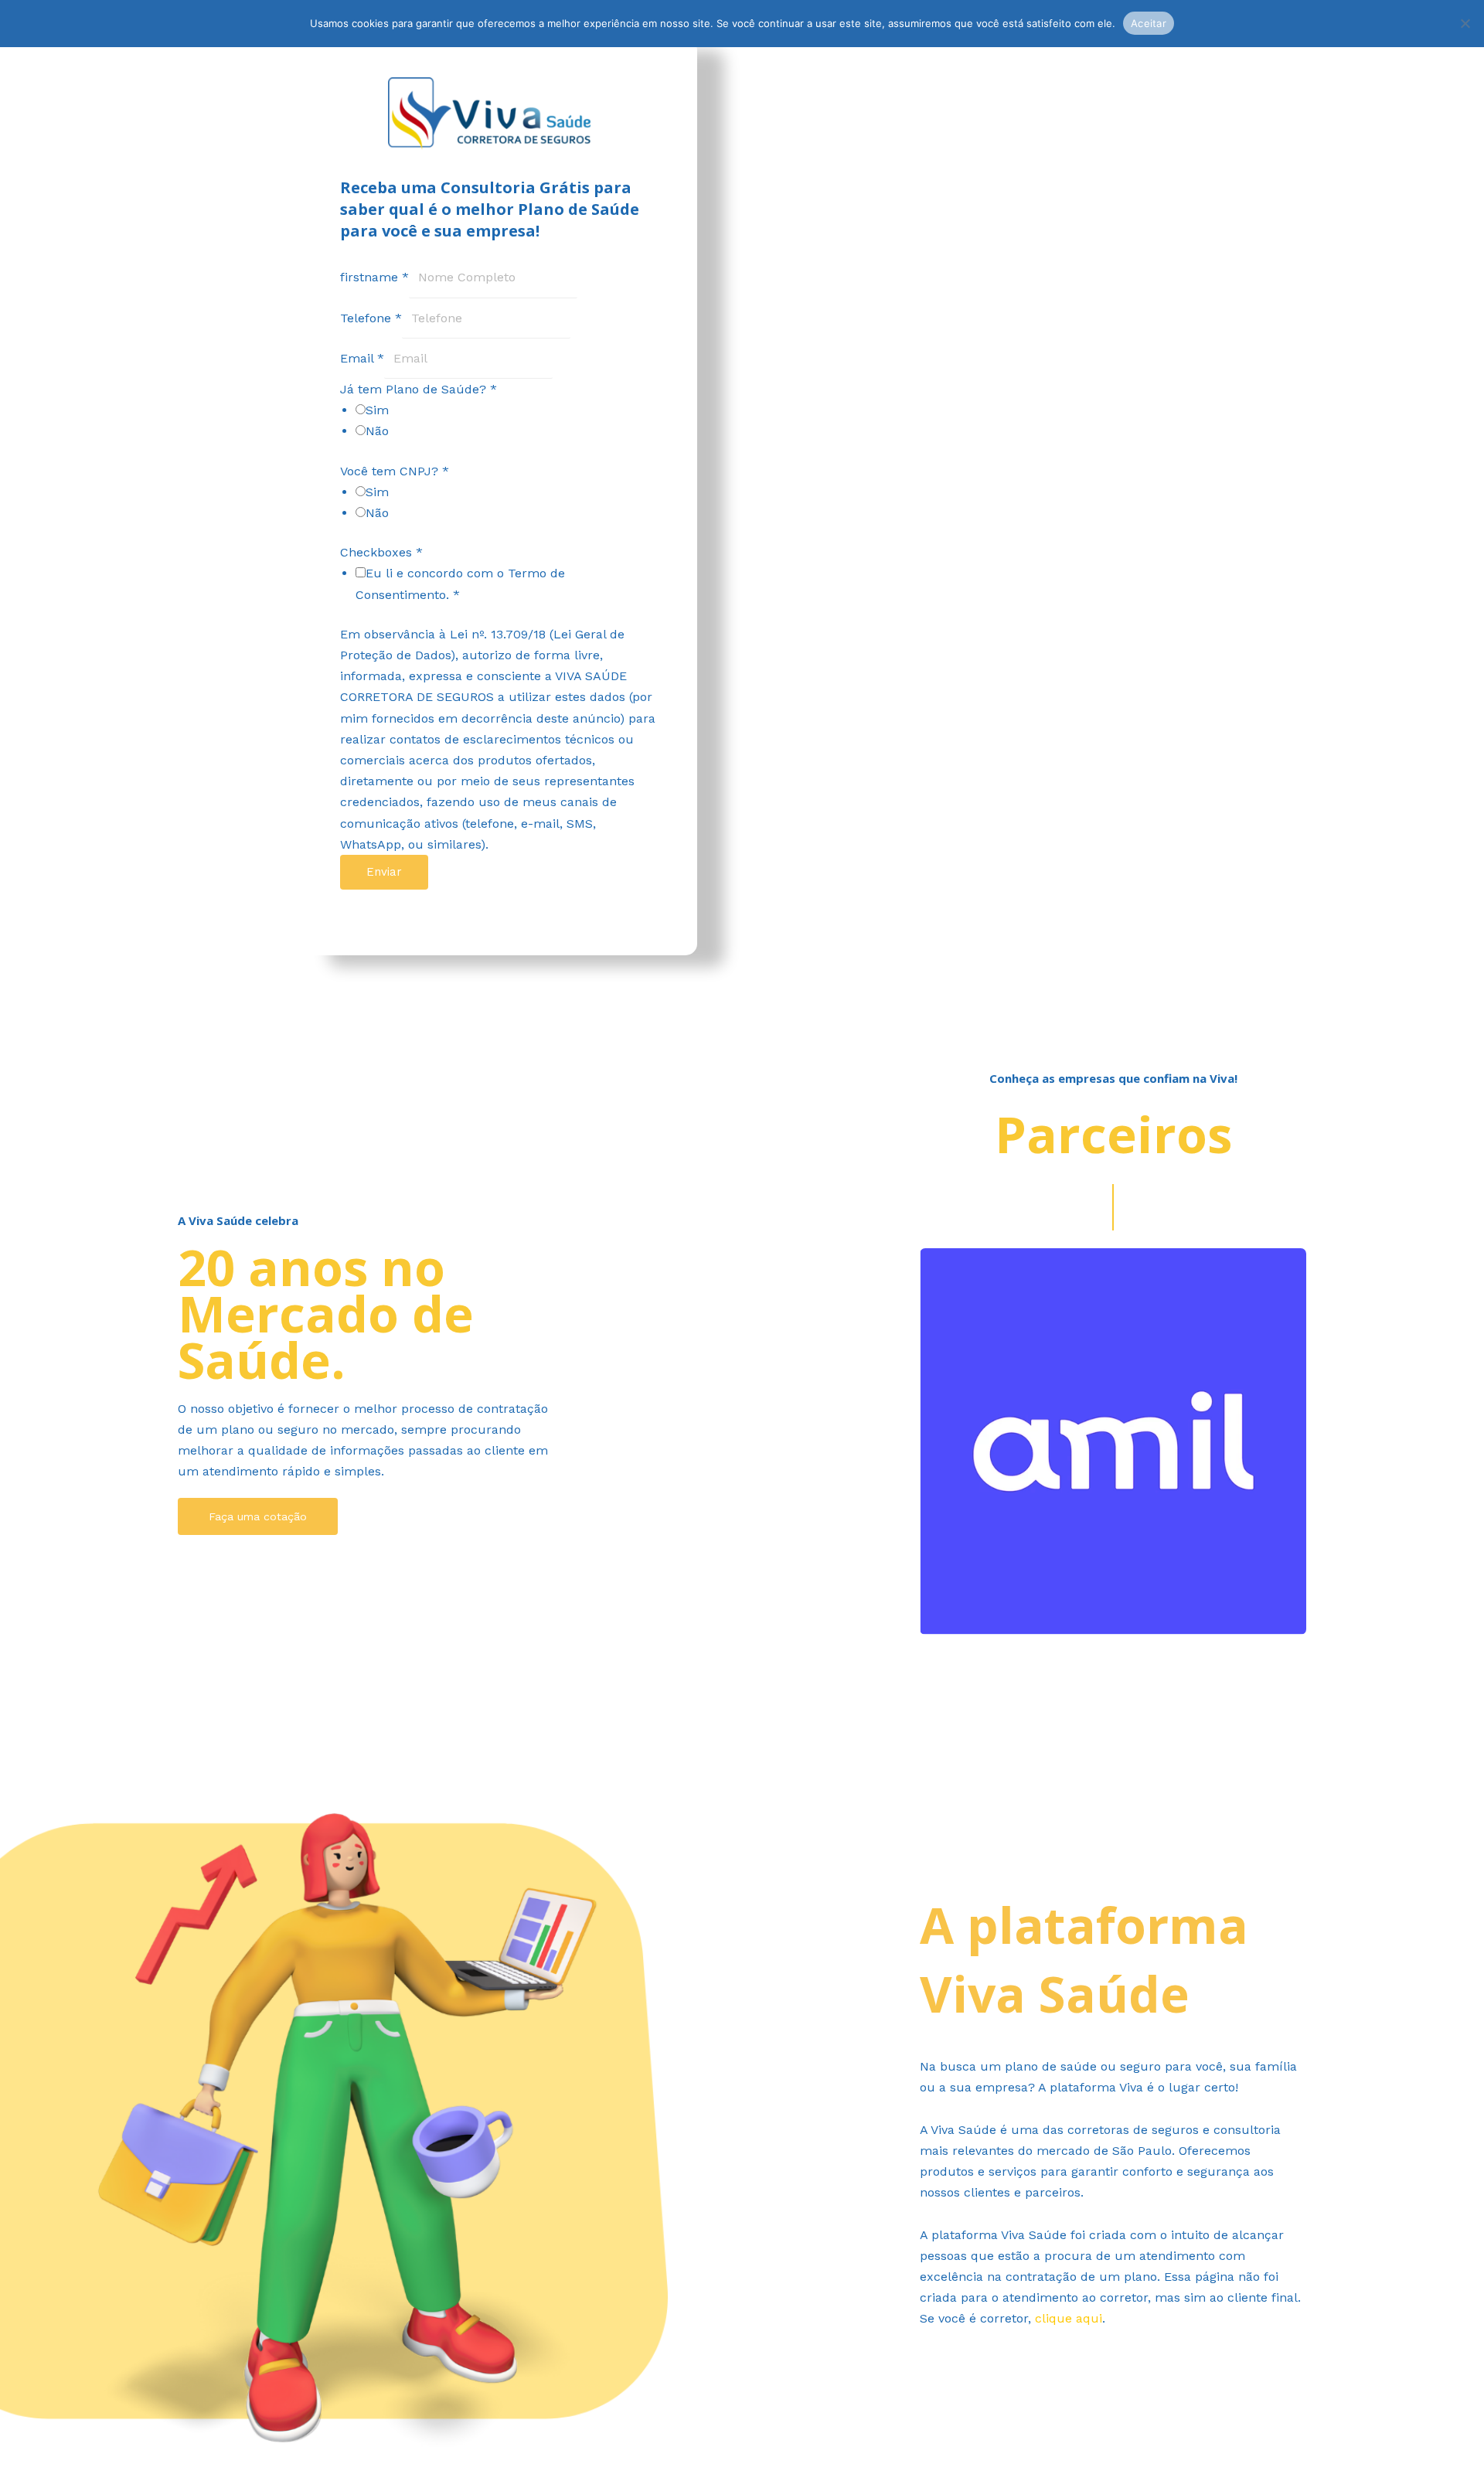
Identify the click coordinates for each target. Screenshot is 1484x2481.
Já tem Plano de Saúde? (419, 389)
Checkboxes (381, 552)
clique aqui (1069, 2318)
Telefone (371, 318)
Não (377, 431)
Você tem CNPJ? (395, 471)
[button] (1113, 1645)
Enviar (384, 872)
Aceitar (1149, 23)
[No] (1465, 23)
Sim (377, 410)
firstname (374, 277)
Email (362, 358)
